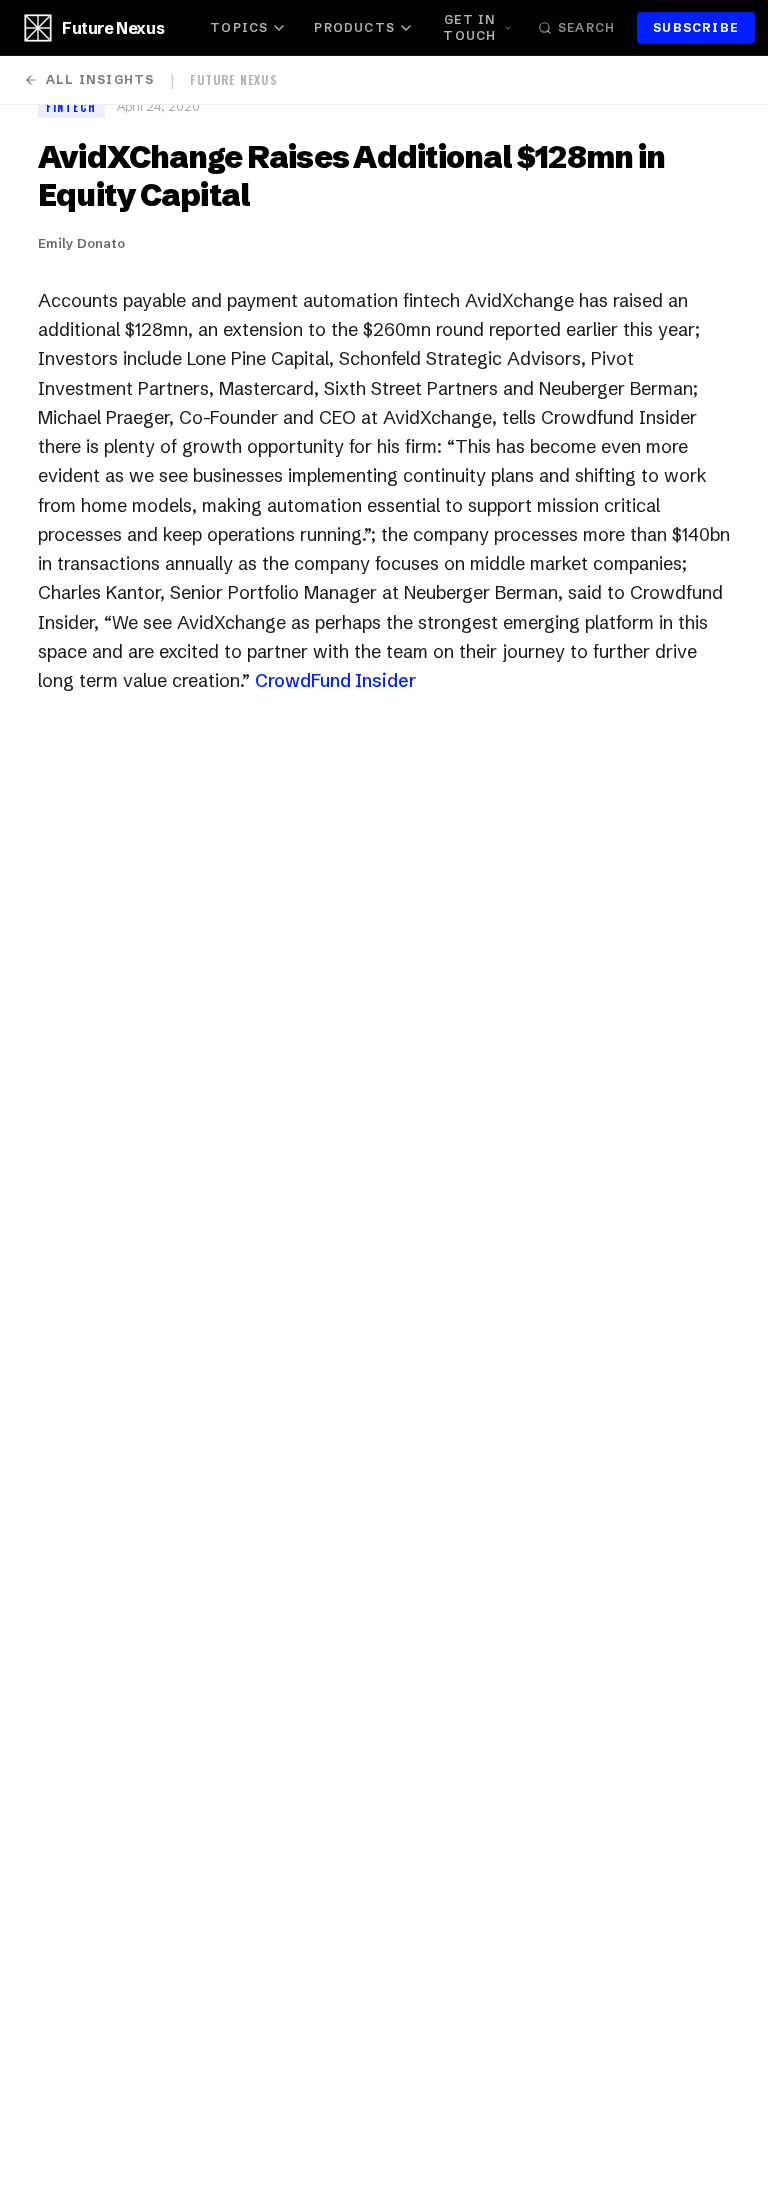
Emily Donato (81, 243)
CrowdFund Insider (335, 680)
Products (354, 27)
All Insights (100, 79)
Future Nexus (113, 28)
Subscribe (696, 27)
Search (586, 27)
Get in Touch (469, 27)
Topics (239, 27)
